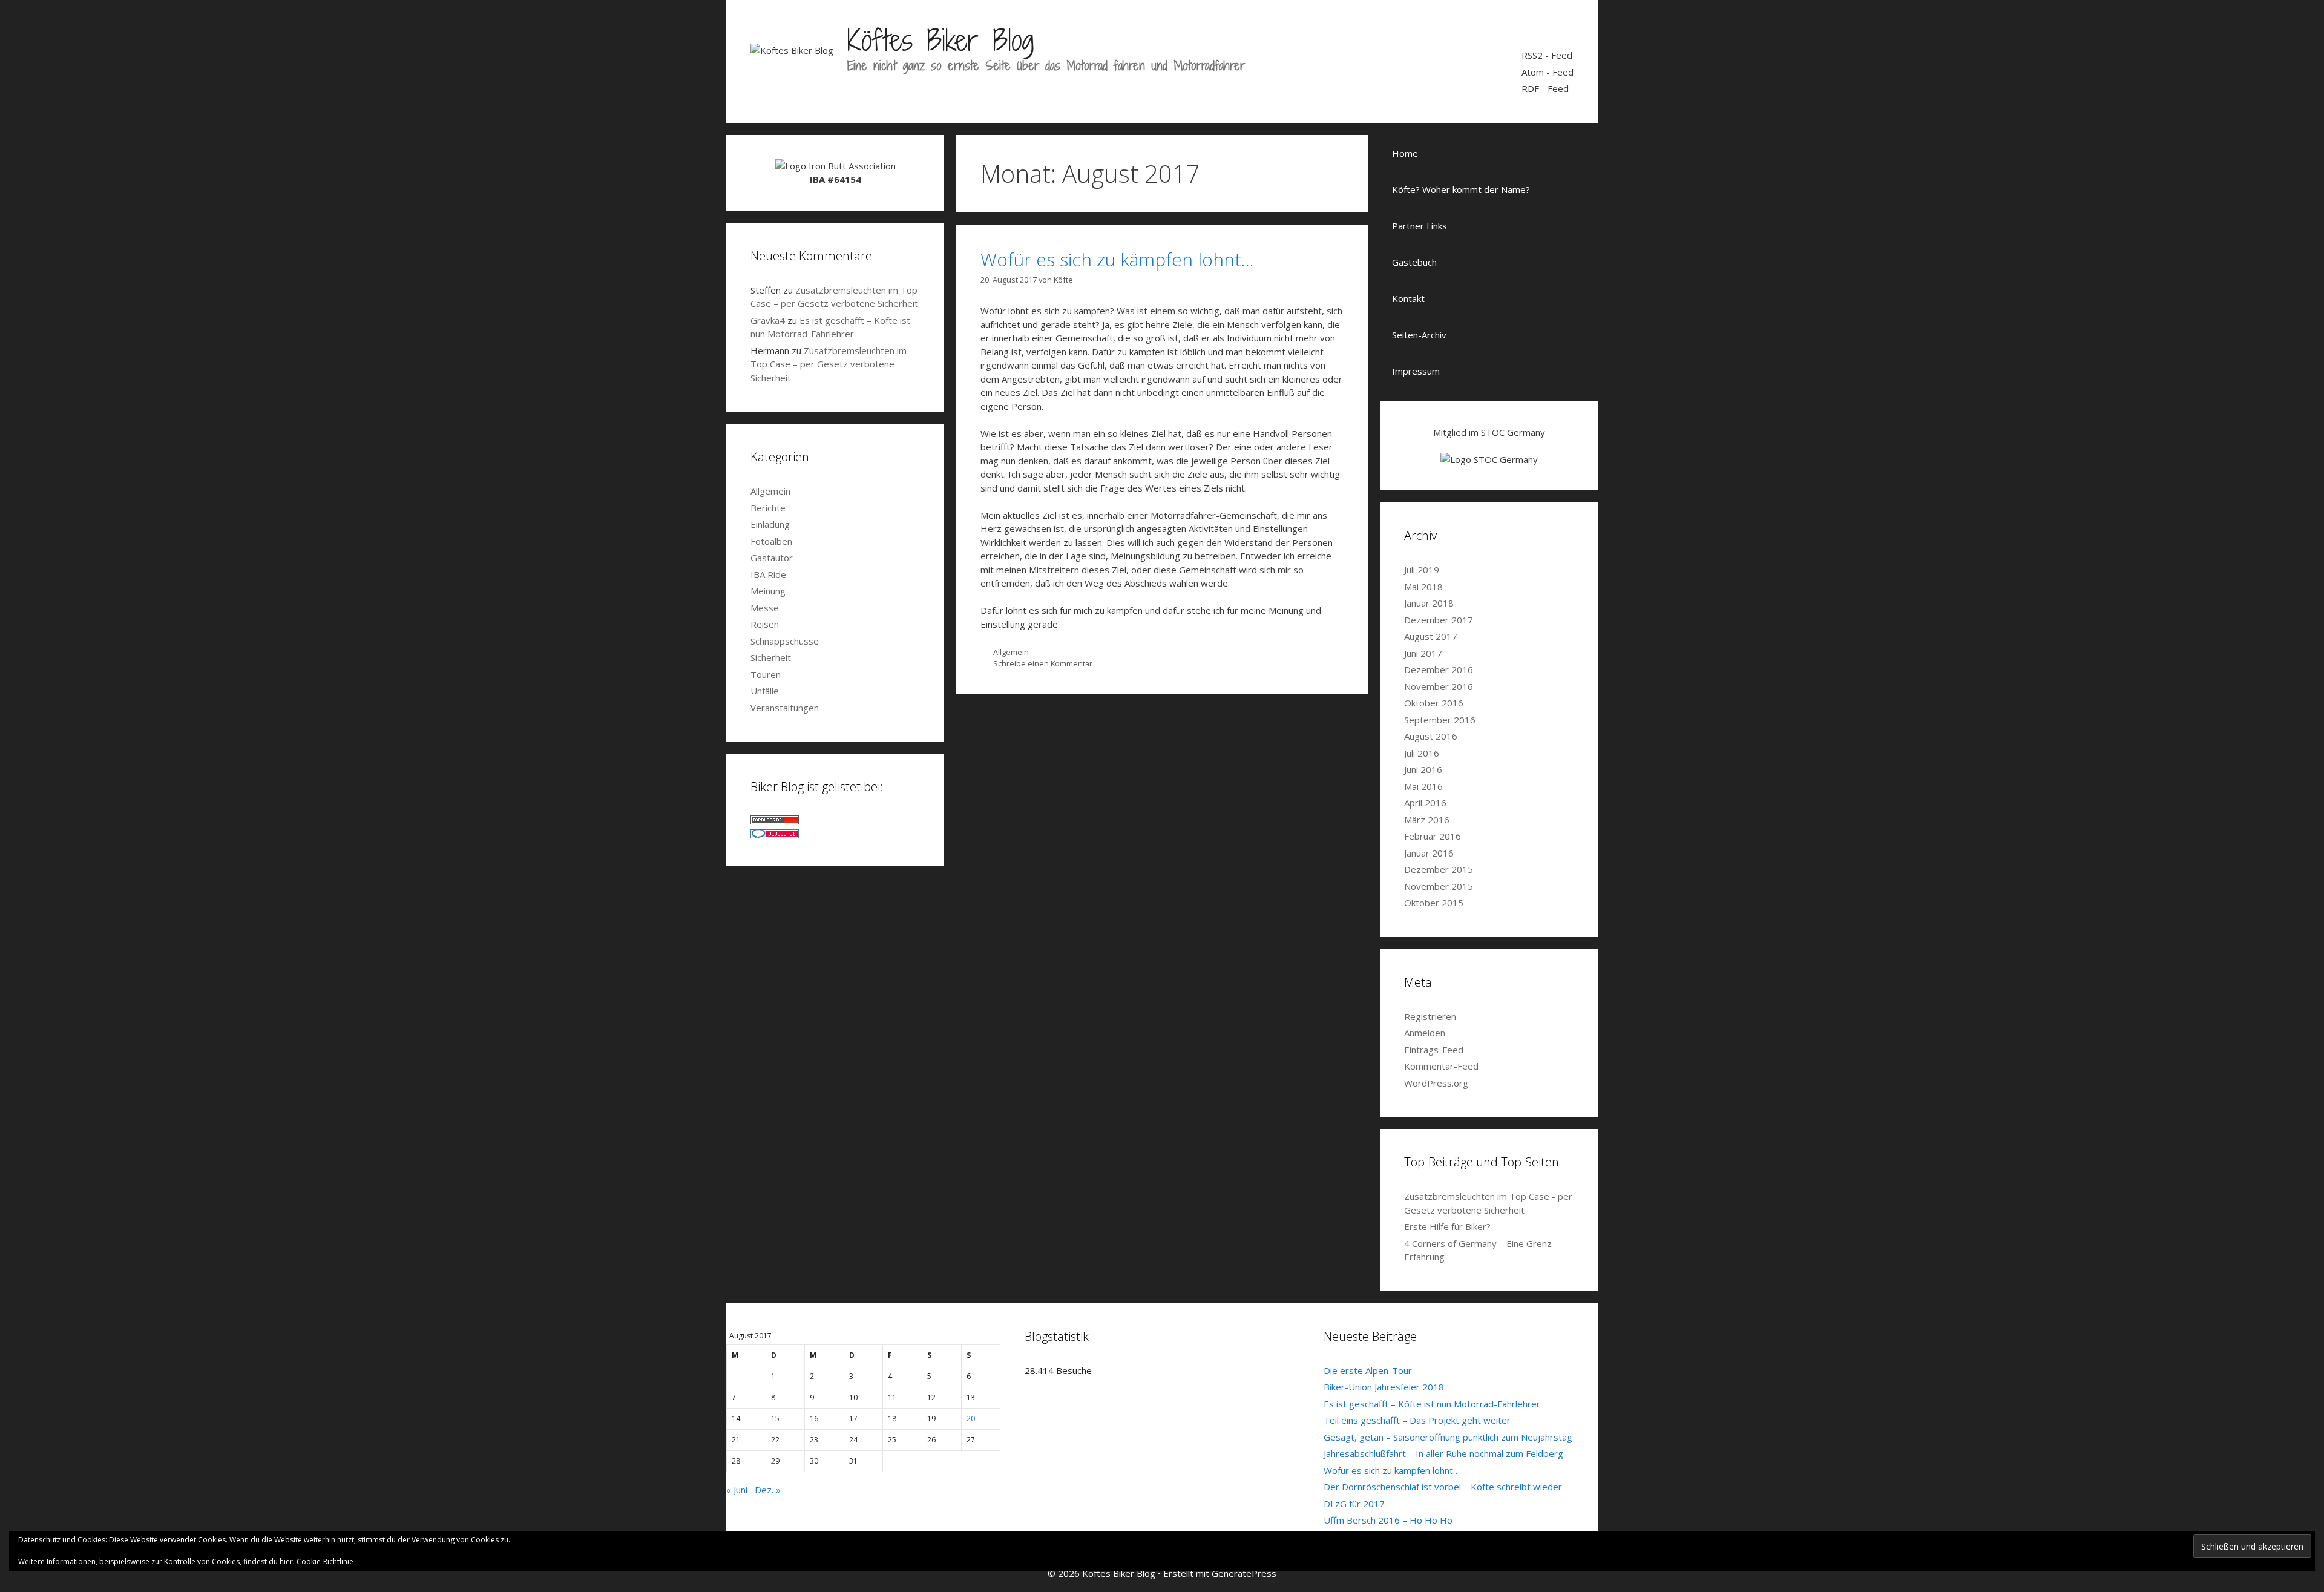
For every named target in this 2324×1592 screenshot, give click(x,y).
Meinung (768, 591)
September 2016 (1440, 720)
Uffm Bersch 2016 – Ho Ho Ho (1388, 1520)
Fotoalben (771, 541)
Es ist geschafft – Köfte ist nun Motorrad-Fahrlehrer (1432, 1404)
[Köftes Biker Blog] (792, 49)
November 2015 (1439, 886)
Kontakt (1408, 298)
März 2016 (1427, 820)
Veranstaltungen (785, 708)
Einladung (770, 524)
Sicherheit (771, 657)
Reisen (765, 624)
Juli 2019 (1422, 570)
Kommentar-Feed (1441, 1066)
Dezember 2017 (1439, 620)
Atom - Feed (1548, 72)
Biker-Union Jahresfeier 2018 (1384, 1387)
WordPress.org (1436, 1083)
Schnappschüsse (785, 641)
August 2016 (1431, 736)
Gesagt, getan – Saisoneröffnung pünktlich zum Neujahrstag (1448, 1437)
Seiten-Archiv (1419, 335)
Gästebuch (1414, 262)
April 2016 (1425, 803)
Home (1405, 153)
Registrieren (1430, 1016)
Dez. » (768, 1490)
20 (971, 1419)
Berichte (768, 508)
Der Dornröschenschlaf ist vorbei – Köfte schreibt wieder (1443, 1487)
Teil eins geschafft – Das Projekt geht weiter (1417, 1420)
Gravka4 (768, 320)
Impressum (1416, 371)
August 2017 (1431, 636)
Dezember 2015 (1439, 869)
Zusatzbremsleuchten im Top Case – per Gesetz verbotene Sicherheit (829, 364)
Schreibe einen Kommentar (1043, 663)
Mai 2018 (1423, 587)
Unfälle (765, 691)
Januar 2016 (1429, 853)
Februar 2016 (1433, 836)
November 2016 (1439, 686)
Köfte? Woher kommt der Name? (1461, 189)
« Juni (737, 1490)
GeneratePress (1244, 1573)
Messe (765, 608)
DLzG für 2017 (1354, 1504)
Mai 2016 (1423, 786)
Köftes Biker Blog (940, 40)
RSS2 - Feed (1547, 55)
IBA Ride (768, 574)
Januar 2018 (1429, 603)
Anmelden (1425, 1033)
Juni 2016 (1423, 769)
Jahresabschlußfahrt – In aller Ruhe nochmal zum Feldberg (1443, 1453)
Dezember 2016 (1439, 669)
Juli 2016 (1422, 753)
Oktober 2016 (1434, 703)
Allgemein (1011, 652)
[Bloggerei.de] (775, 835)
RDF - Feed (1545, 88)
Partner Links (1420, 226)
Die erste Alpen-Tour (1368, 1370)
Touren (766, 674)
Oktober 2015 (1434, 903)
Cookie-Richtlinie (325, 1561)
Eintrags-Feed (1434, 1050)
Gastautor (772, 558)
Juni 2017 (1423, 653)
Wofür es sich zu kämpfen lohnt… (1117, 259)
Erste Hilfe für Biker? (1447, 1226)
